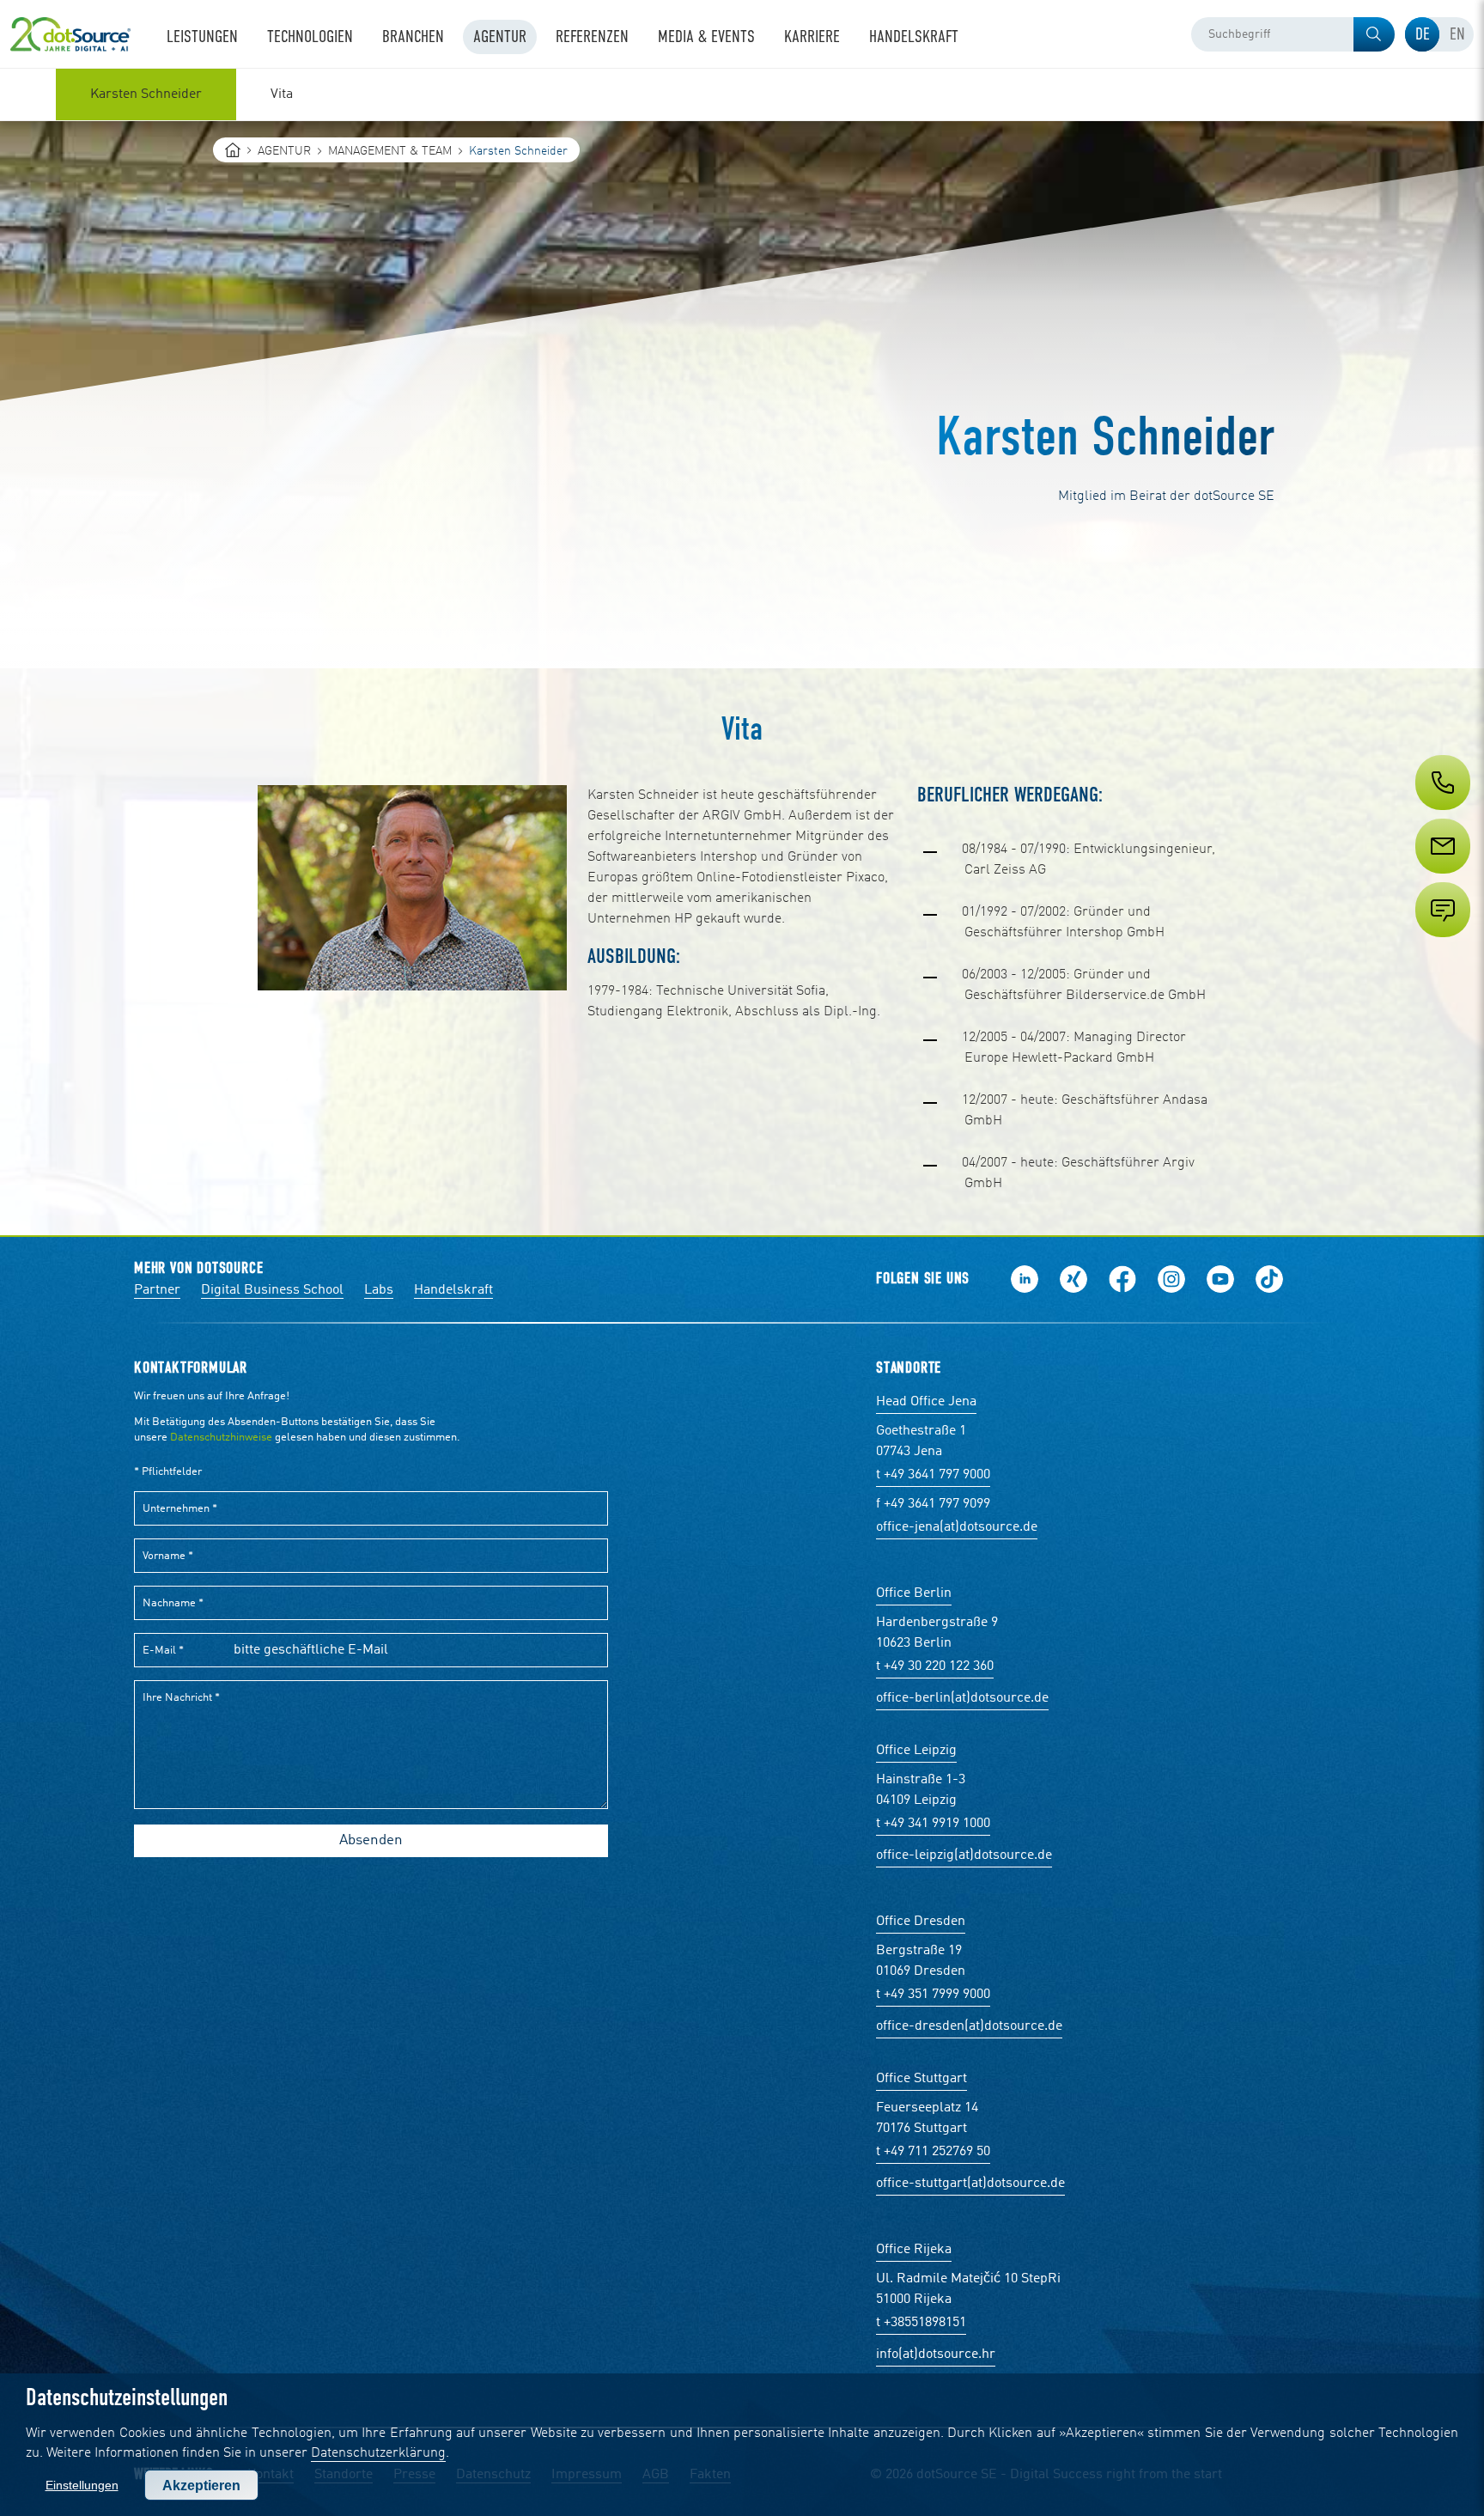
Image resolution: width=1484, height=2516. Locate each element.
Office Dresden (921, 1922)
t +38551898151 (921, 2323)
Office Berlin (914, 1593)
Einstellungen (82, 2485)
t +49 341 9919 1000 (933, 1824)
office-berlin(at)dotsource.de (962, 1698)
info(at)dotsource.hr (936, 2355)
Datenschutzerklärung (378, 2453)
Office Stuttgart (921, 2079)
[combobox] (1293, 34)
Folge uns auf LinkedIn (1025, 1279)
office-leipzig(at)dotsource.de (964, 1855)
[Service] (1441, 878)
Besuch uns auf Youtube (1220, 1279)
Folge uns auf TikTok (1269, 1279)
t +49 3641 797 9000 (933, 1475)
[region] (742, 94)
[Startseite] (233, 150)
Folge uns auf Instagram (1171, 1279)
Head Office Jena (926, 1402)
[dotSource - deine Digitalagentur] (70, 34)
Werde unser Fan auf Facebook (1122, 1279)
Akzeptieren (201, 2486)
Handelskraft (453, 1290)
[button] (1374, 34)
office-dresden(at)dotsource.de (969, 2026)
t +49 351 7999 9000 (933, 1995)
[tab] (1422, 34)
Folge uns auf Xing (1073, 1279)
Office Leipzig (916, 1751)
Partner (157, 1290)
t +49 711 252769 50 (933, 2152)
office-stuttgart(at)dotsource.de (970, 2184)
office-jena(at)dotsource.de (957, 1527)
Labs (379, 1290)
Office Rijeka (914, 2250)
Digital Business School (272, 1290)
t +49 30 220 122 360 (935, 1666)
